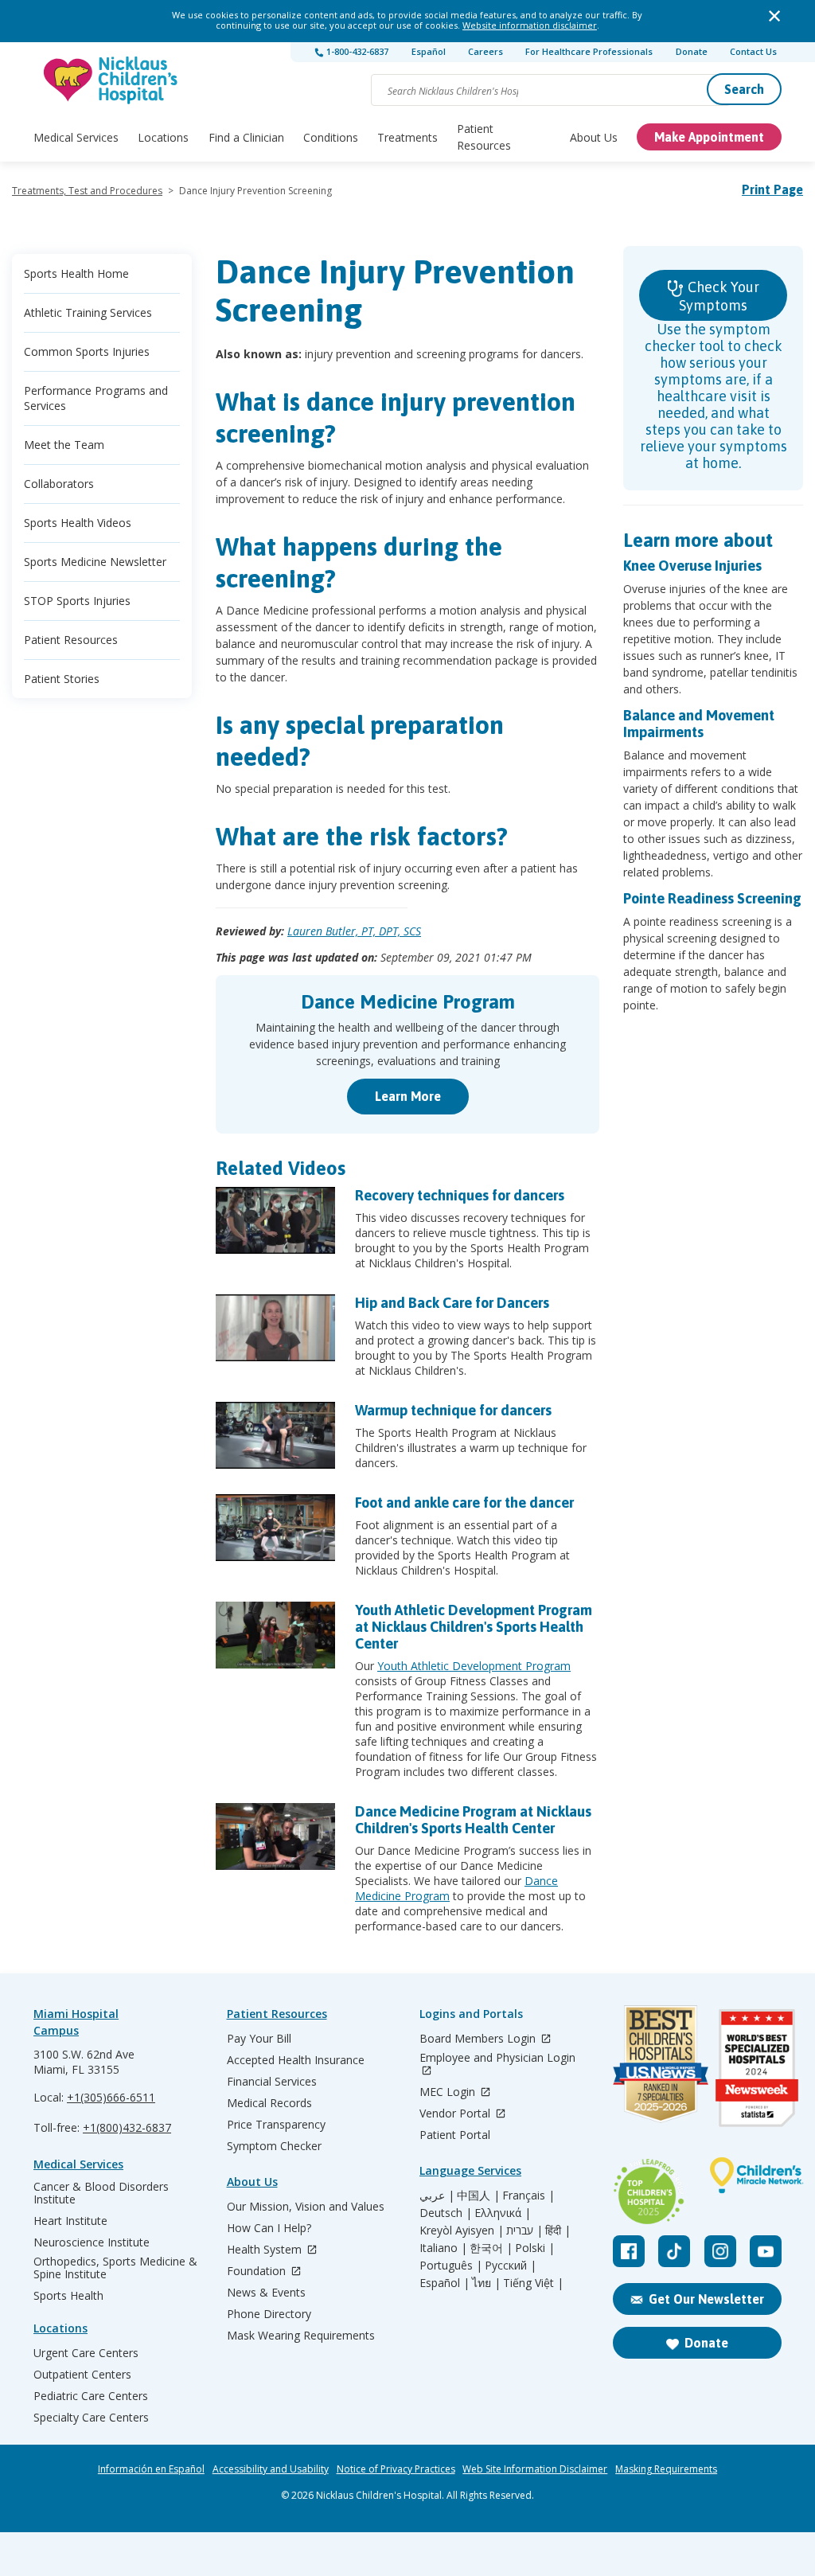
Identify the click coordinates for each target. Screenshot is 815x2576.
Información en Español (151, 2469)
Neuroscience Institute (92, 2242)
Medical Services (76, 137)
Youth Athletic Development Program (474, 1666)
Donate (692, 51)
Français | (528, 2195)
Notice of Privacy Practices (396, 2469)
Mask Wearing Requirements (301, 2336)
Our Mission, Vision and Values (306, 2207)
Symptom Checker (274, 2146)
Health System (266, 2250)
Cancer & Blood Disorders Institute (101, 2193)
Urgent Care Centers (86, 2353)
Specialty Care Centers (91, 2418)
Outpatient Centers (82, 2375)
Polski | (535, 2248)
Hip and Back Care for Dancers (452, 1303)
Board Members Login (479, 2039)
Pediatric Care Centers (91, 2396)
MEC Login (449, 2092)
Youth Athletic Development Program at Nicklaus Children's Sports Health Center (474, 1627)
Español (429, 51)
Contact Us (753, 51)
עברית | (524, 2231)
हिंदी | (558, 2231)
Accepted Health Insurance (296, 2060)
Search (744, 89)
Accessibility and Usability (271, 2469)
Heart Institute (70, 2221)
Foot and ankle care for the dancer (464, 1503)
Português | (451, 2266)
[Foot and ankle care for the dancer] (275, 1528)
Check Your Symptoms (719, 296)
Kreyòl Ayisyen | (462, 2231)
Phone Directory (269, 2314)
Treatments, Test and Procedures (87, 191)
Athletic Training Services (88, 312)
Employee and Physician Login (497, 2058)
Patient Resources (484, 137)
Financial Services (272, 2082)
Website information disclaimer (530, 25)
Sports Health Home (76, 273)
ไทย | (486, 2283)
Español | (445, 2283)
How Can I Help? (269, 2228)
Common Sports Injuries (87, 351)
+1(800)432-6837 (127, 2127)
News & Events (266, 2293)
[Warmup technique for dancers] (275, 1435)
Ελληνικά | (503, 2213)
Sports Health (68, 2296)
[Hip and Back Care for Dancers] (275, 1328)
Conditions (331, 137)
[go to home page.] (111, 80)
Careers (485, 51)
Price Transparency (276, 2125)
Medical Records (269, 2103)
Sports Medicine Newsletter (95, 562)
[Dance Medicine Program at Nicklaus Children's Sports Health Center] (275, 1836)
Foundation (258, 2272)
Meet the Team (64, 445)
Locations (163, 137)
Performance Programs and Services (96, 398)
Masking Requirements (666, 2469)
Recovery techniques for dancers (460, 1195)
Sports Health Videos (78, 523)
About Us (594, 137)
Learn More (408, 1096)
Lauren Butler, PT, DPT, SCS (354, 931)
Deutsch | (446, 2213)
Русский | (511, 2266)
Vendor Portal (456, 2114)
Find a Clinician (246, 137)
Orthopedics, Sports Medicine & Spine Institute (115, 2268)
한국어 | (491, 2248)
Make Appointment (709, 137)
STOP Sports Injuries (77, 601)
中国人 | (478, 2195)
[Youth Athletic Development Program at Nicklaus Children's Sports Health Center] (275, 1635)
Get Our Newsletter (706, 2299)
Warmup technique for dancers (453, 1410)
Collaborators (59, 484)
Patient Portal (455, 2135)
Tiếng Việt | (533, 2283)
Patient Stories (62, 679)
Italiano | (443, 2248)
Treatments (407, 137)
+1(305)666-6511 (111, 2097)
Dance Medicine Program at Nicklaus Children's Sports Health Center (473, 1820)
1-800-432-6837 (356, 51)
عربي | (437, 2195)
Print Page (772, 189)
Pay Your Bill (259, 2039)
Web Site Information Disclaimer (535, 2469)
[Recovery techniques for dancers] (275, 1220)
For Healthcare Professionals (589, 51)
